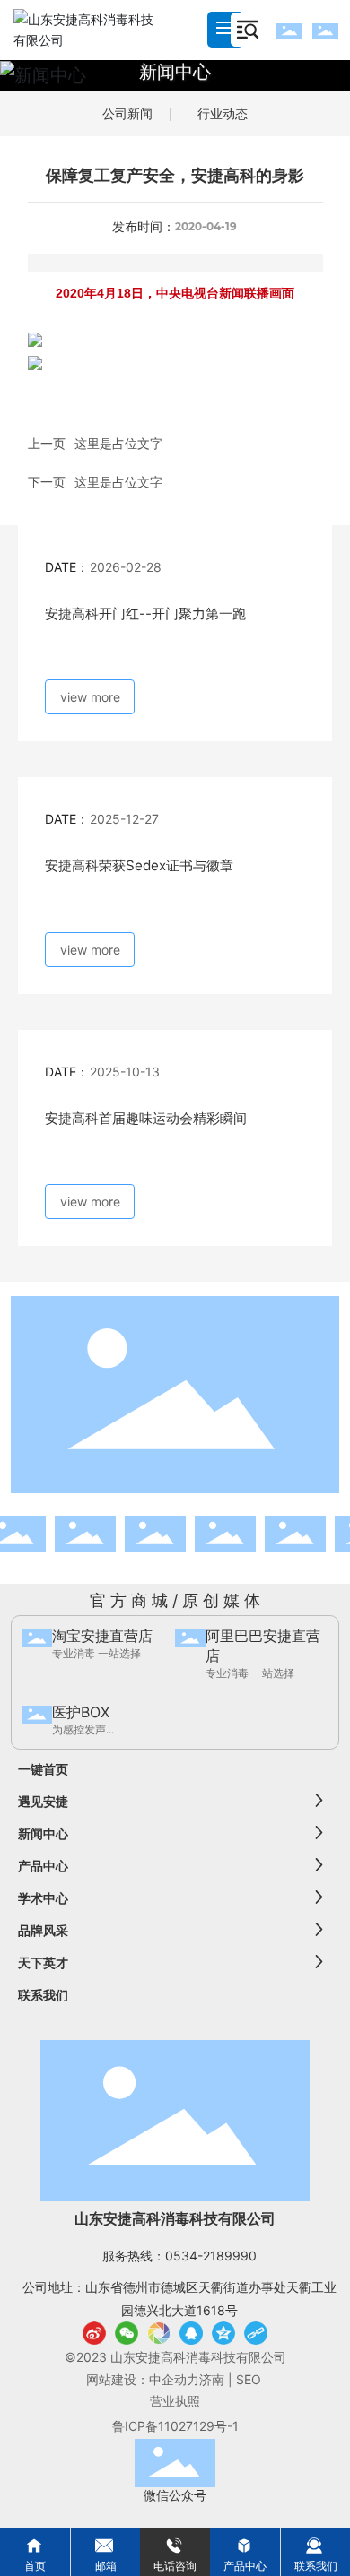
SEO (250, 2379)
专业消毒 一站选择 (96, 1653)
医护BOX (81, 1712)
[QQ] (191, 2333)
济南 (212, 2379)
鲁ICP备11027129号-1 (175, 2426)
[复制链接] (256, 2333)
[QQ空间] (223, 2333)
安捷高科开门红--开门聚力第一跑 (145, 614)
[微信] (127, 2333)
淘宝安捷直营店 (102, 1636)
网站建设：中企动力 (143, 2379)
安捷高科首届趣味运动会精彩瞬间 (146, 1118)
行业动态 (223, 113)
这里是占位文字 (118, 443)
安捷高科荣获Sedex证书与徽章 (139, 865)
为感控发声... (83, 1729)
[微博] (94, 2333)
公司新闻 (127, 113)
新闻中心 (175, 72)
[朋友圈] (159, 2333)
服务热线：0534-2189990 (179, 2256)
